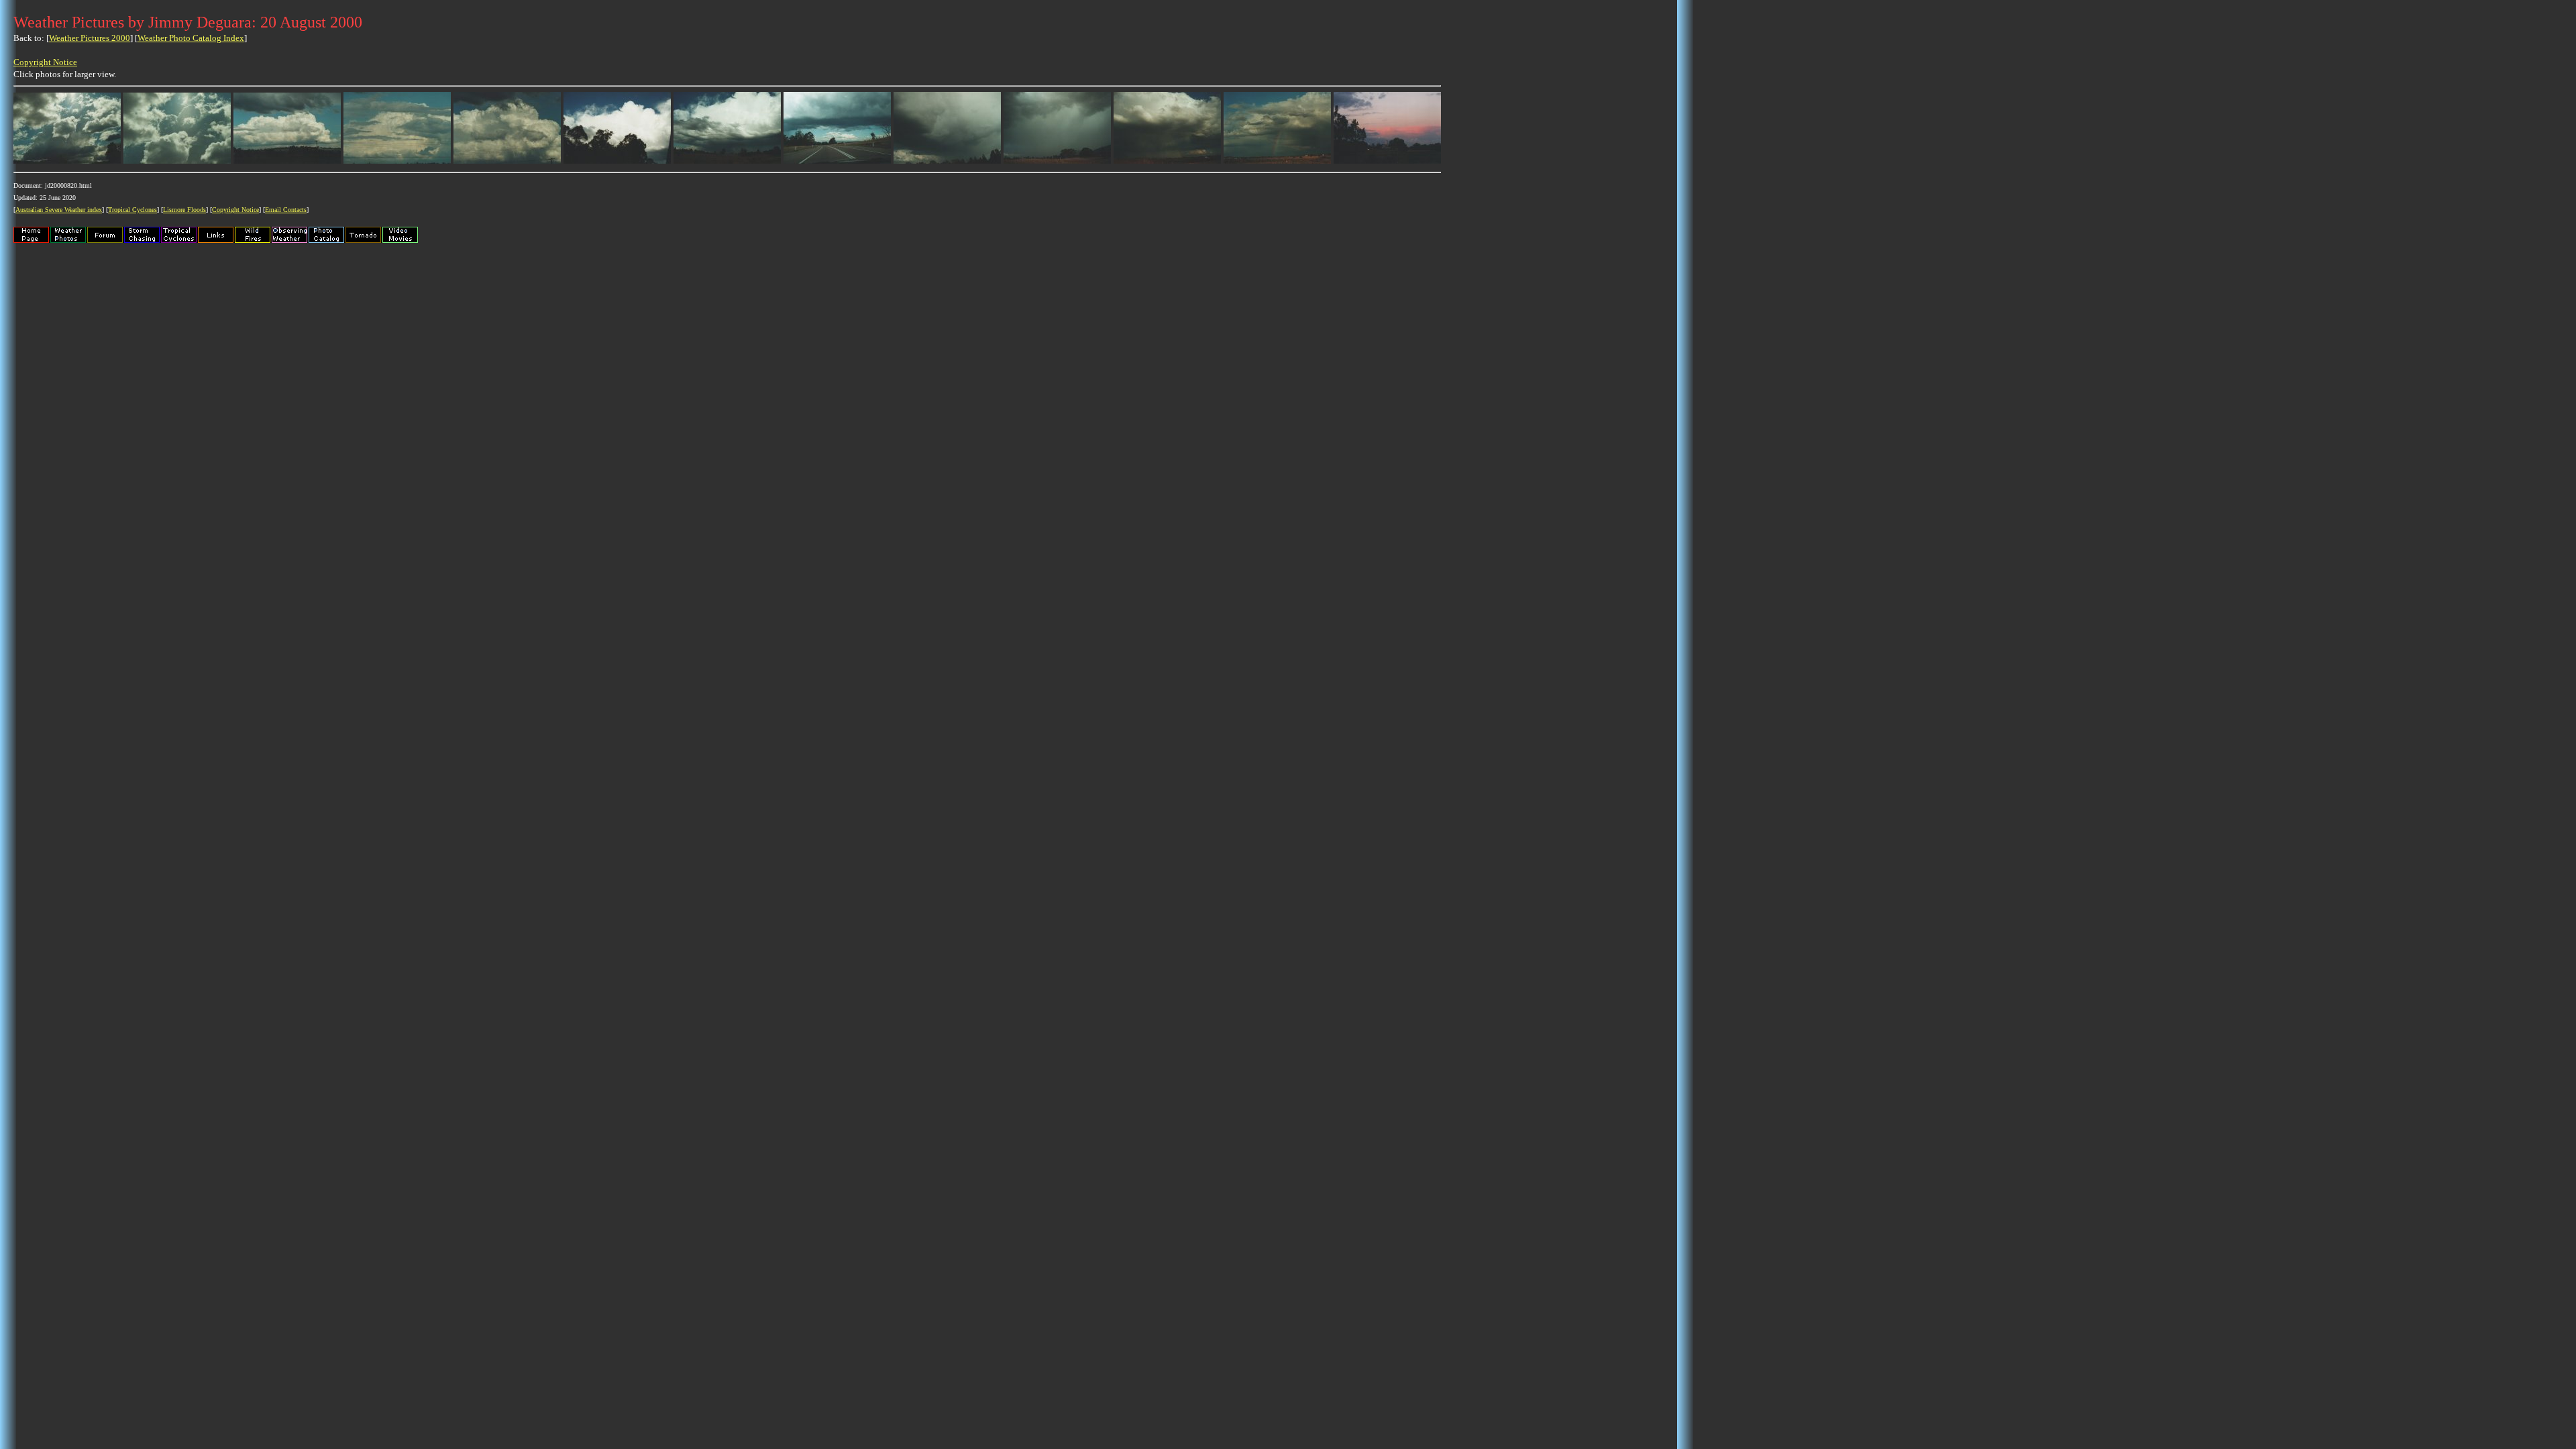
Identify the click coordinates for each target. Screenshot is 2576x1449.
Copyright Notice (45, 62)
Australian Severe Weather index (59, 210)
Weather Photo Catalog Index (191, 38)
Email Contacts (286, 210)
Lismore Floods (184, 210)
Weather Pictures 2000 (90, 38)
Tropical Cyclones (132, 210)
